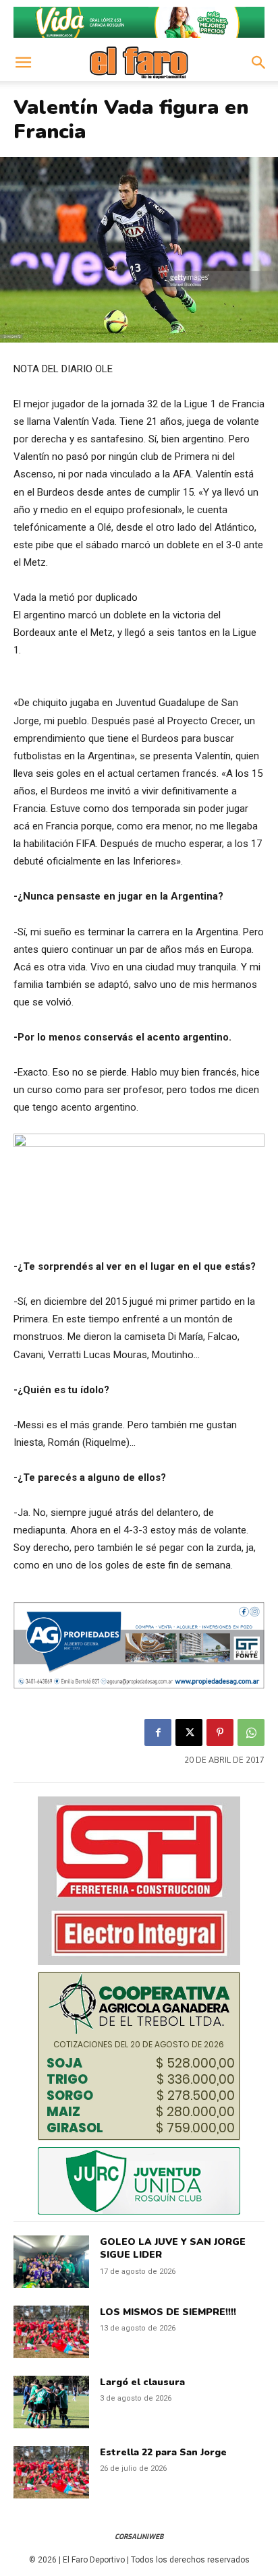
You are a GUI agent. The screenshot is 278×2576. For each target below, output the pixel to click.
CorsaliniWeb (139, 2537)
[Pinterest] (220, 1732)
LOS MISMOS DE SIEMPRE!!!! (168, 2312)
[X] (189, 1732)
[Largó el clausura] (51, 2402)
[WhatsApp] (251, 1732)
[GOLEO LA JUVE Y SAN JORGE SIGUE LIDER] (51, 2262)
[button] (23, 63)
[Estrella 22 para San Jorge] (51, 2472)
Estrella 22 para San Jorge (163, 2452)
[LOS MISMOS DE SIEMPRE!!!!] (51, 2332)
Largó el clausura (142, 2382)
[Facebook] (158, 1732)
